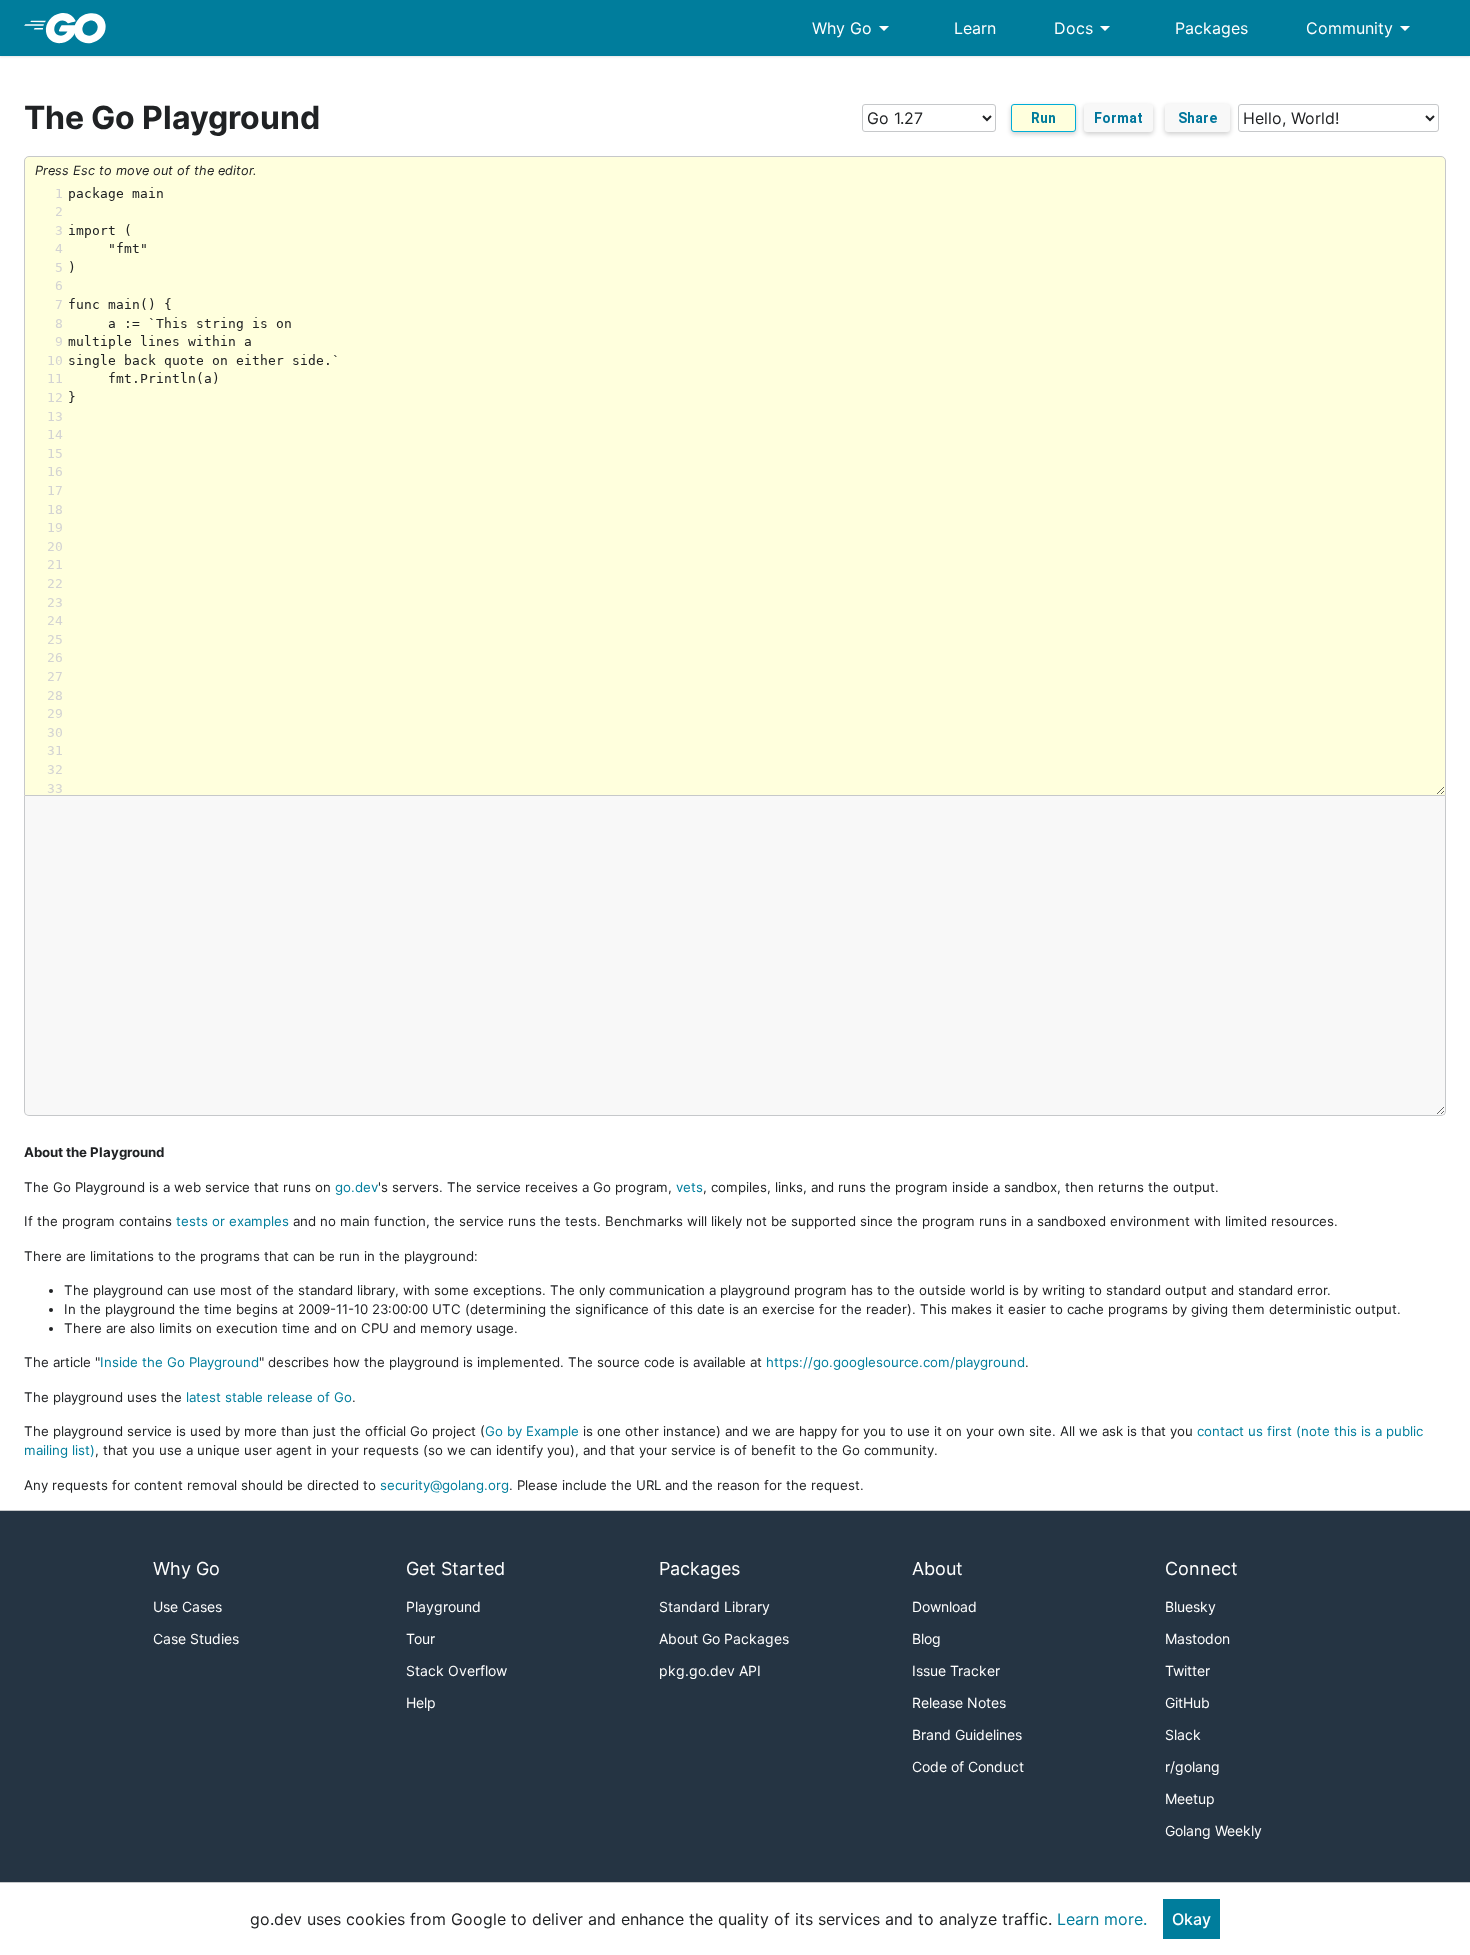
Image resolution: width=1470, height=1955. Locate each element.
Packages (1211, 28)
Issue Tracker (956, 1670)
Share (1197, 118)
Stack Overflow (456, 1670)
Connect (1201, 1568)
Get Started (455, 1568)
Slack (1183, 1734)
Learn (975, 28)
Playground (443, 1606)
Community (1361, 28)
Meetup (1190, 1798)
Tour (420, 1638)
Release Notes (959, 1702)
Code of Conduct (968, 1766)
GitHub (1187, 1702)
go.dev (356, 1187)
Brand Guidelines (967, 1734)
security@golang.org (444, 1485)
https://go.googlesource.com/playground (895, 1362)
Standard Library (714, 1606)
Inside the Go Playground (179, 1362)
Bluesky (1190, 1606)
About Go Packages (724, 1638)
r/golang (1192, 1766)
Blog (926, 1638)
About (937, 1568)
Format (1118, 118)
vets (689, 1187)
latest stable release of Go (269, 1397)
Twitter (1187, 1670)
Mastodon (1197, 1638)
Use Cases (187, 1606)
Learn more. (1102, 1919)
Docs (1085, 28)
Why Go (854, 28)
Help (421, 1702)
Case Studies (196, 1638)
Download (944, 1606)
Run (1043, 118)
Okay (1191, 1919)
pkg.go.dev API (710, 1670)
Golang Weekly (1213, 1830)
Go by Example (532, 1431)
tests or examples (232, 1221)
